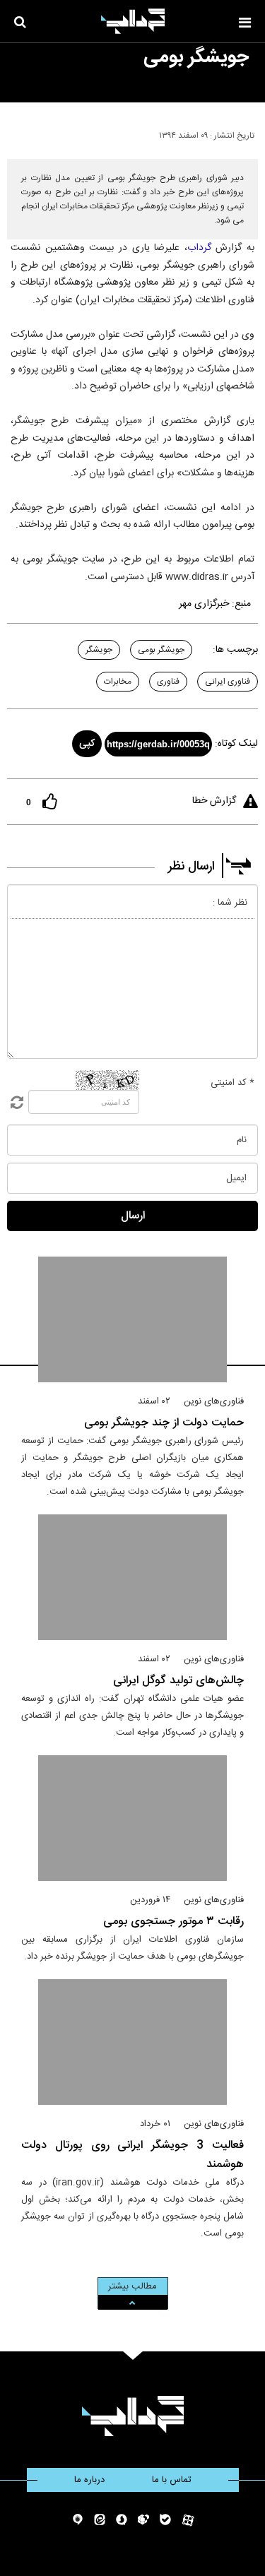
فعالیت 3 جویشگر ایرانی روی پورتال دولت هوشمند (132, 2155)
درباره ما (89, 2480)
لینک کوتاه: (236, 744)
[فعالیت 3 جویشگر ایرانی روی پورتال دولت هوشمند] (132, 2042)
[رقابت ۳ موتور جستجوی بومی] (132, 1818)
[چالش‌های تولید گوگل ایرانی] (132, 1577)
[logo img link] (133, 21)
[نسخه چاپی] (17, 133)
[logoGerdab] (132, 2416)
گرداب (199, 248)
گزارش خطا (214, 801)
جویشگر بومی (161, 650)
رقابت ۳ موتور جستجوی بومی (173, 1922)
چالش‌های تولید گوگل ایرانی (178, 1681)
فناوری (168, 682)
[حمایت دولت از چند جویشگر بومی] (132, 1319)
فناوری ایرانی (228, 682)
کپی (87, 744)
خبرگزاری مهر (204, 604)
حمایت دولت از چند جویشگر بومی (164, 1423)
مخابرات (118, 682)
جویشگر (99, 650)
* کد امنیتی (232, 1083)
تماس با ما (172, 2480)
